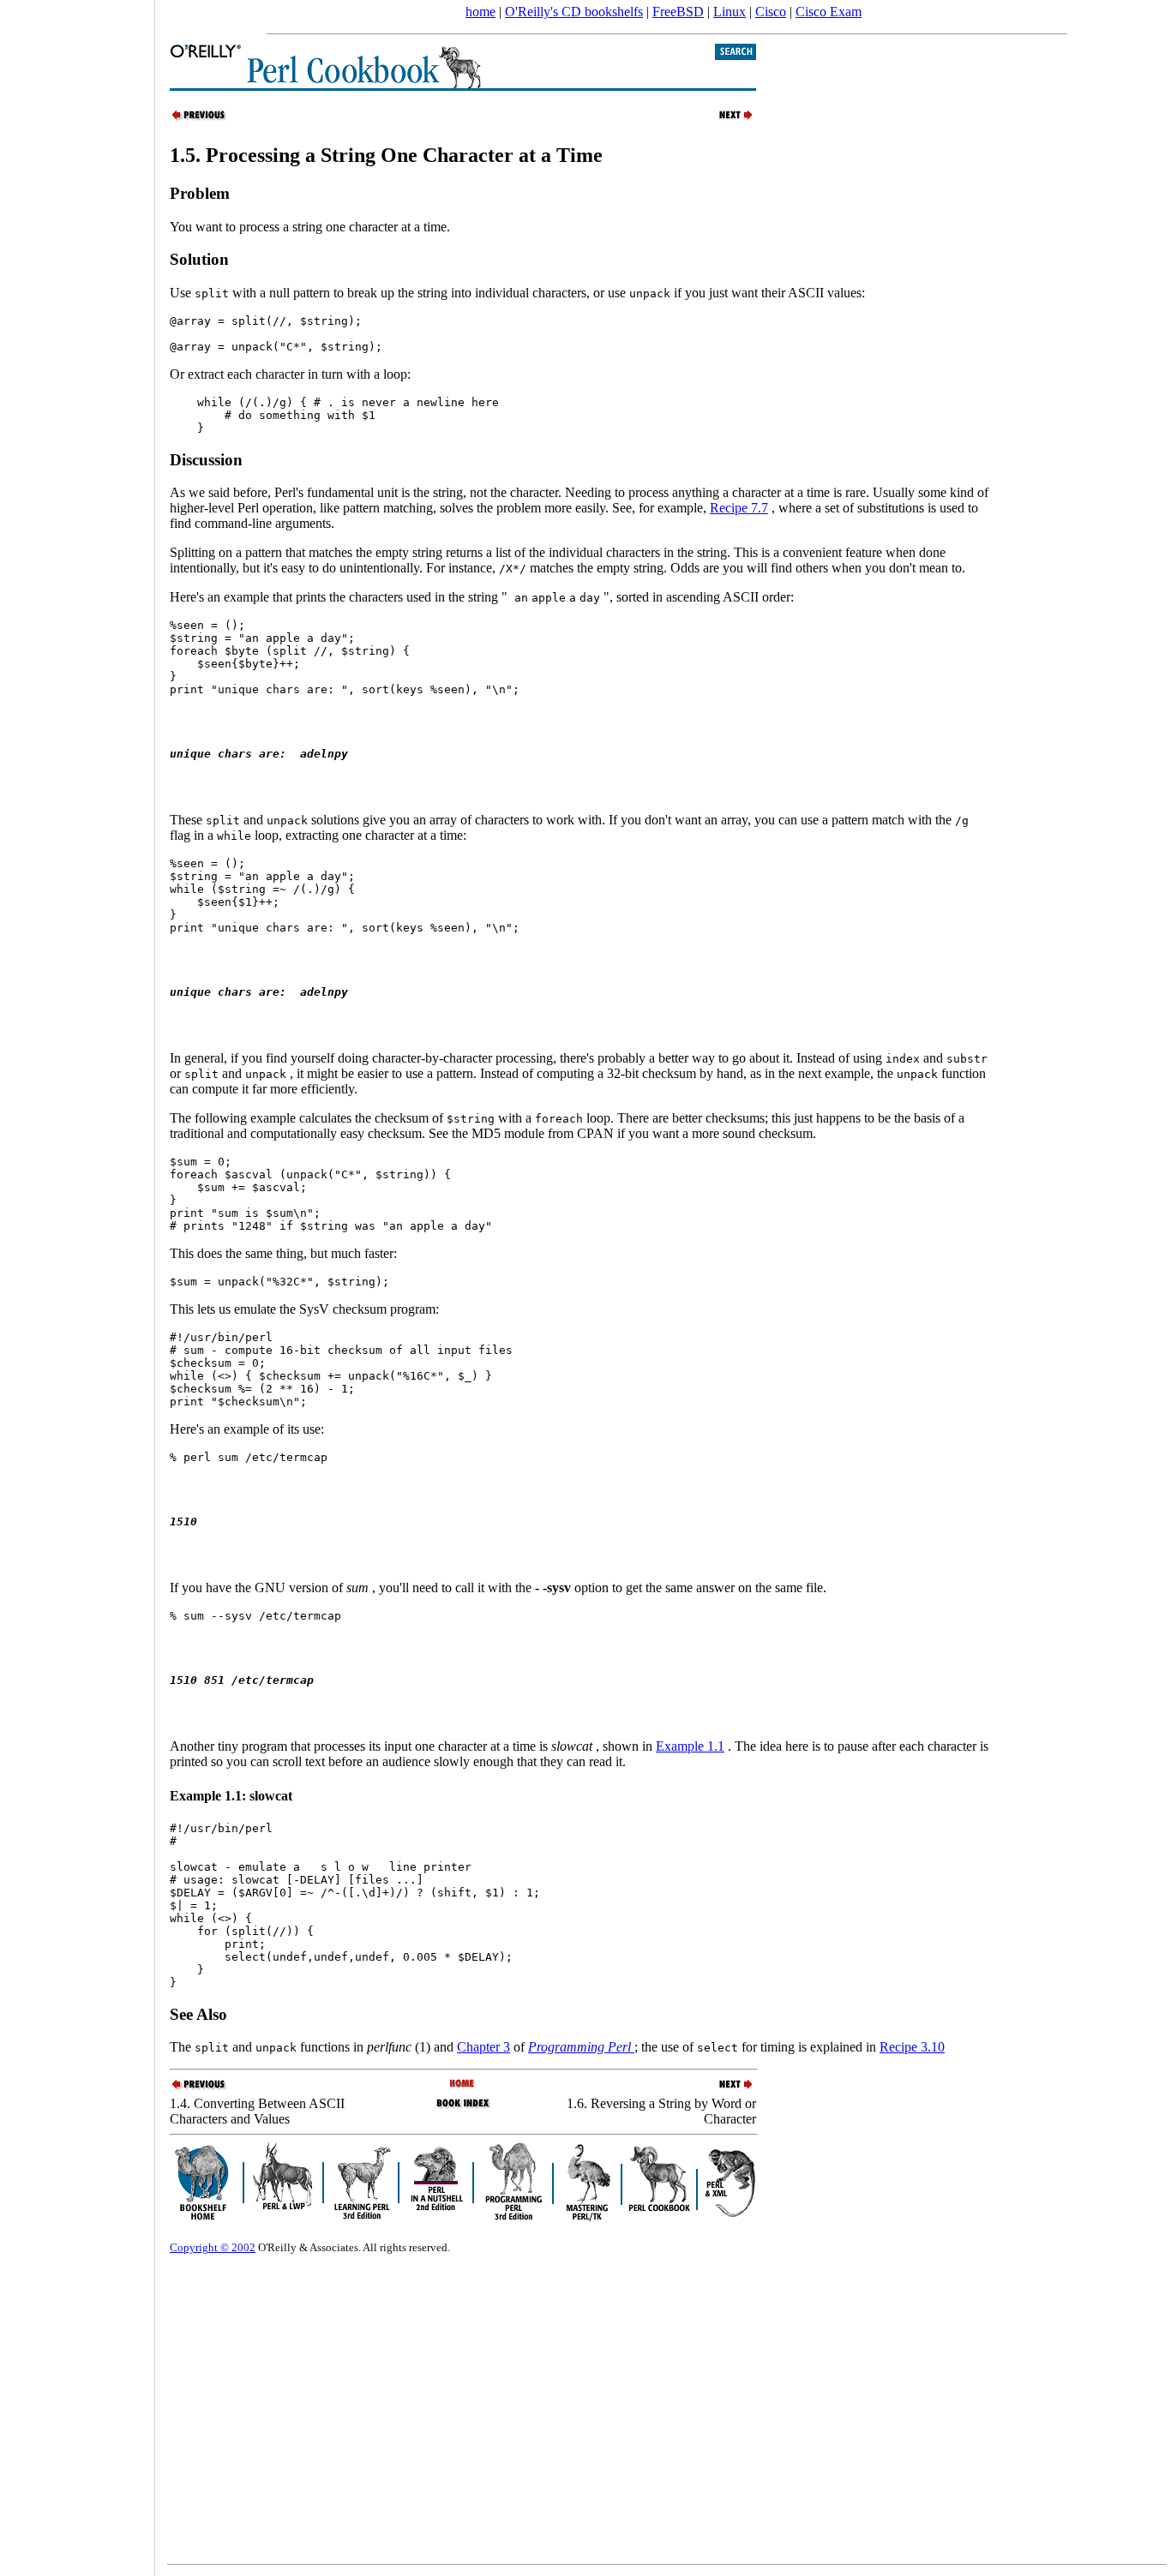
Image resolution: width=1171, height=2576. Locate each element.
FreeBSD (678, 12)
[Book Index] (463, 2107)
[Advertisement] (77, 1282)
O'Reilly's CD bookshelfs (574, 12)
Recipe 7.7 (739, 508)
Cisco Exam (829, 12)
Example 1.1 (690, 1746)
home (480, 12)
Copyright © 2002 (213, 2247)
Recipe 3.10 (912, 2047)
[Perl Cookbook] (463, 2085)
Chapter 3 (483, 2047)
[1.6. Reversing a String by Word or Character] (726, 119)
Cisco (771, 12)
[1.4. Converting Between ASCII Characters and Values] (200, 119)
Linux (730, 12)
